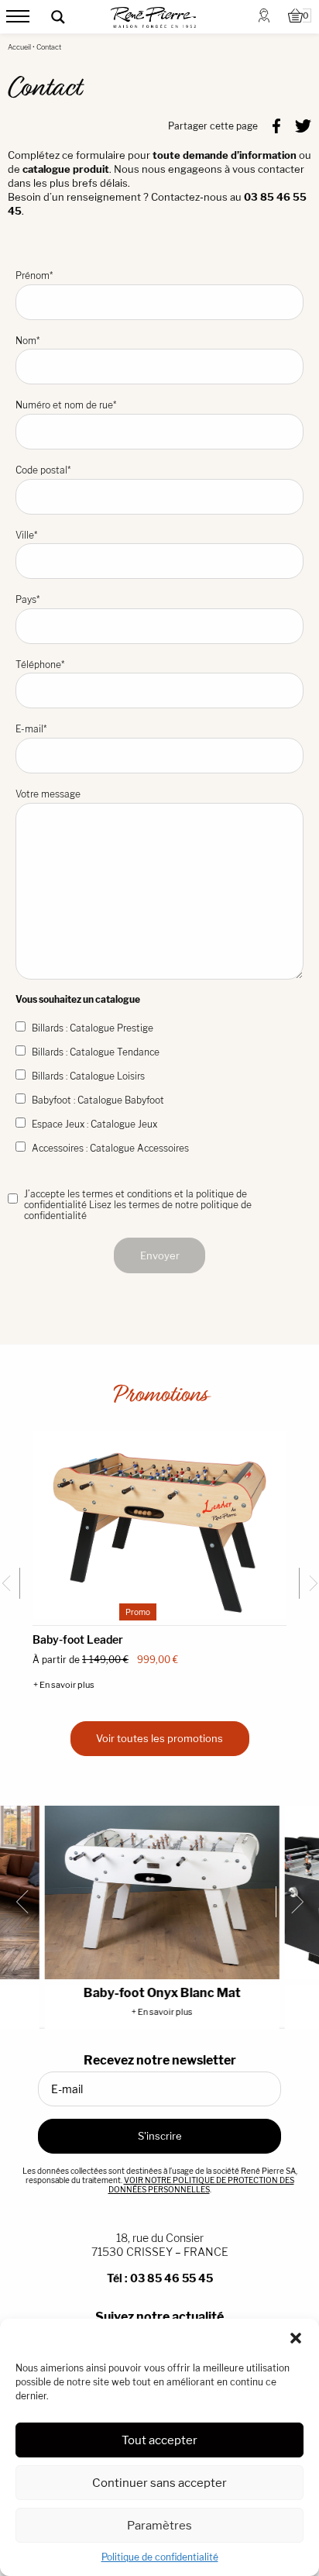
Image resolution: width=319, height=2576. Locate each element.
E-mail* (31, 729)
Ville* (26, 535)
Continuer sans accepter (159, 2483)
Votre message (48, 794)
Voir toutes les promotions (159, 1738)
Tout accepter (159, 2440)
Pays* (27, 599)
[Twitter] (303, 125)
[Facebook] (276, 125)
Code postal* (43, 470)
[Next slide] (309, 1583)
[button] (296, 2338)
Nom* (27, 341)
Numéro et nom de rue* (66, 405)
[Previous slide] (28, 1902)
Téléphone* (40, 665)
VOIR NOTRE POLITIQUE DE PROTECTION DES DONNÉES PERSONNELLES (201, 2185)
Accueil (19, 47)
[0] (295, 17)
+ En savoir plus (64, 1685)
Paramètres (159, 2525)
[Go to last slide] (10, 1583)
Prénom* (34, 276)
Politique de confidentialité (160, 2557)
